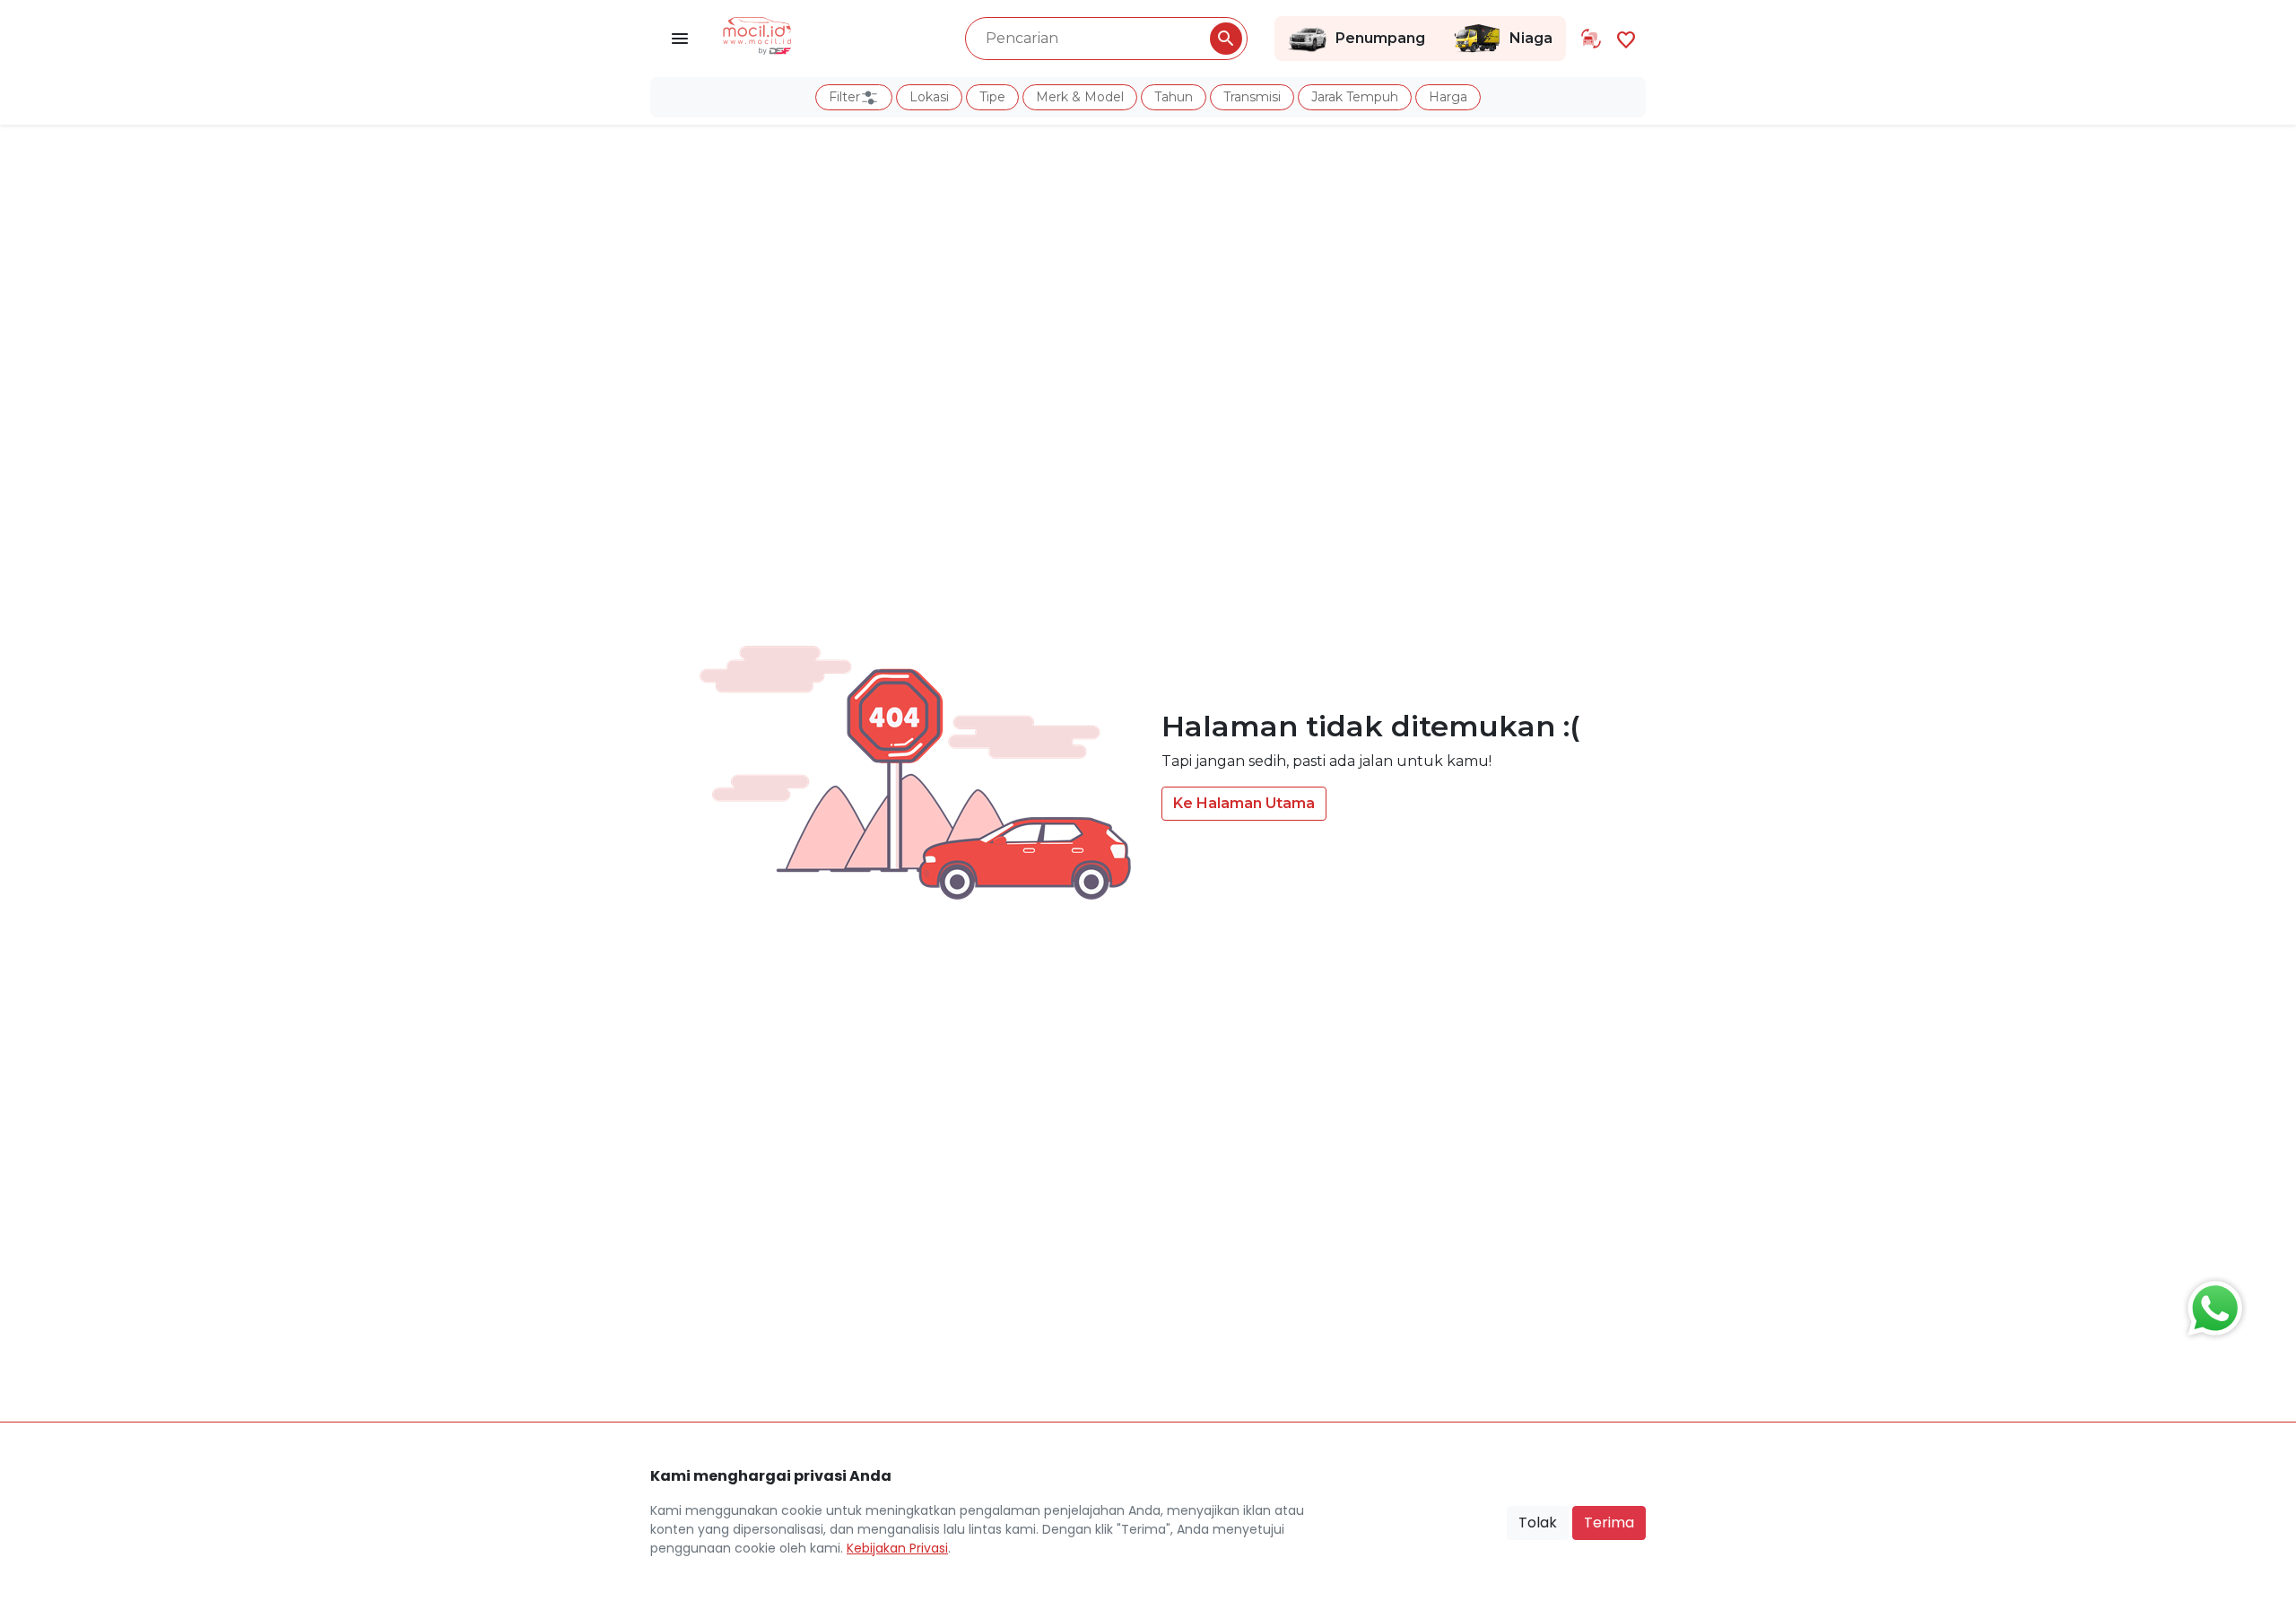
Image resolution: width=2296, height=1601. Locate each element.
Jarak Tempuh (1355, 97)
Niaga (1531, 38)
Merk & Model (1080, 97)
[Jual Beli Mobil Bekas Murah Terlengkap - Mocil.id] (757, 34)
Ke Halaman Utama (1244, 803)
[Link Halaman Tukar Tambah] (1591, 39)
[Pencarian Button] (1226, 39)
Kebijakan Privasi (897, 1548)
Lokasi (929, 97)
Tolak (1538, 1523)
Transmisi (1252, 97)
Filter (844, 97)
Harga (1448, 97)
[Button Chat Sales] (2211, 1304)
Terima (1609, 1523)
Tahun (1174, 97)
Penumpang (1380, 38)
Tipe (992, 97)
